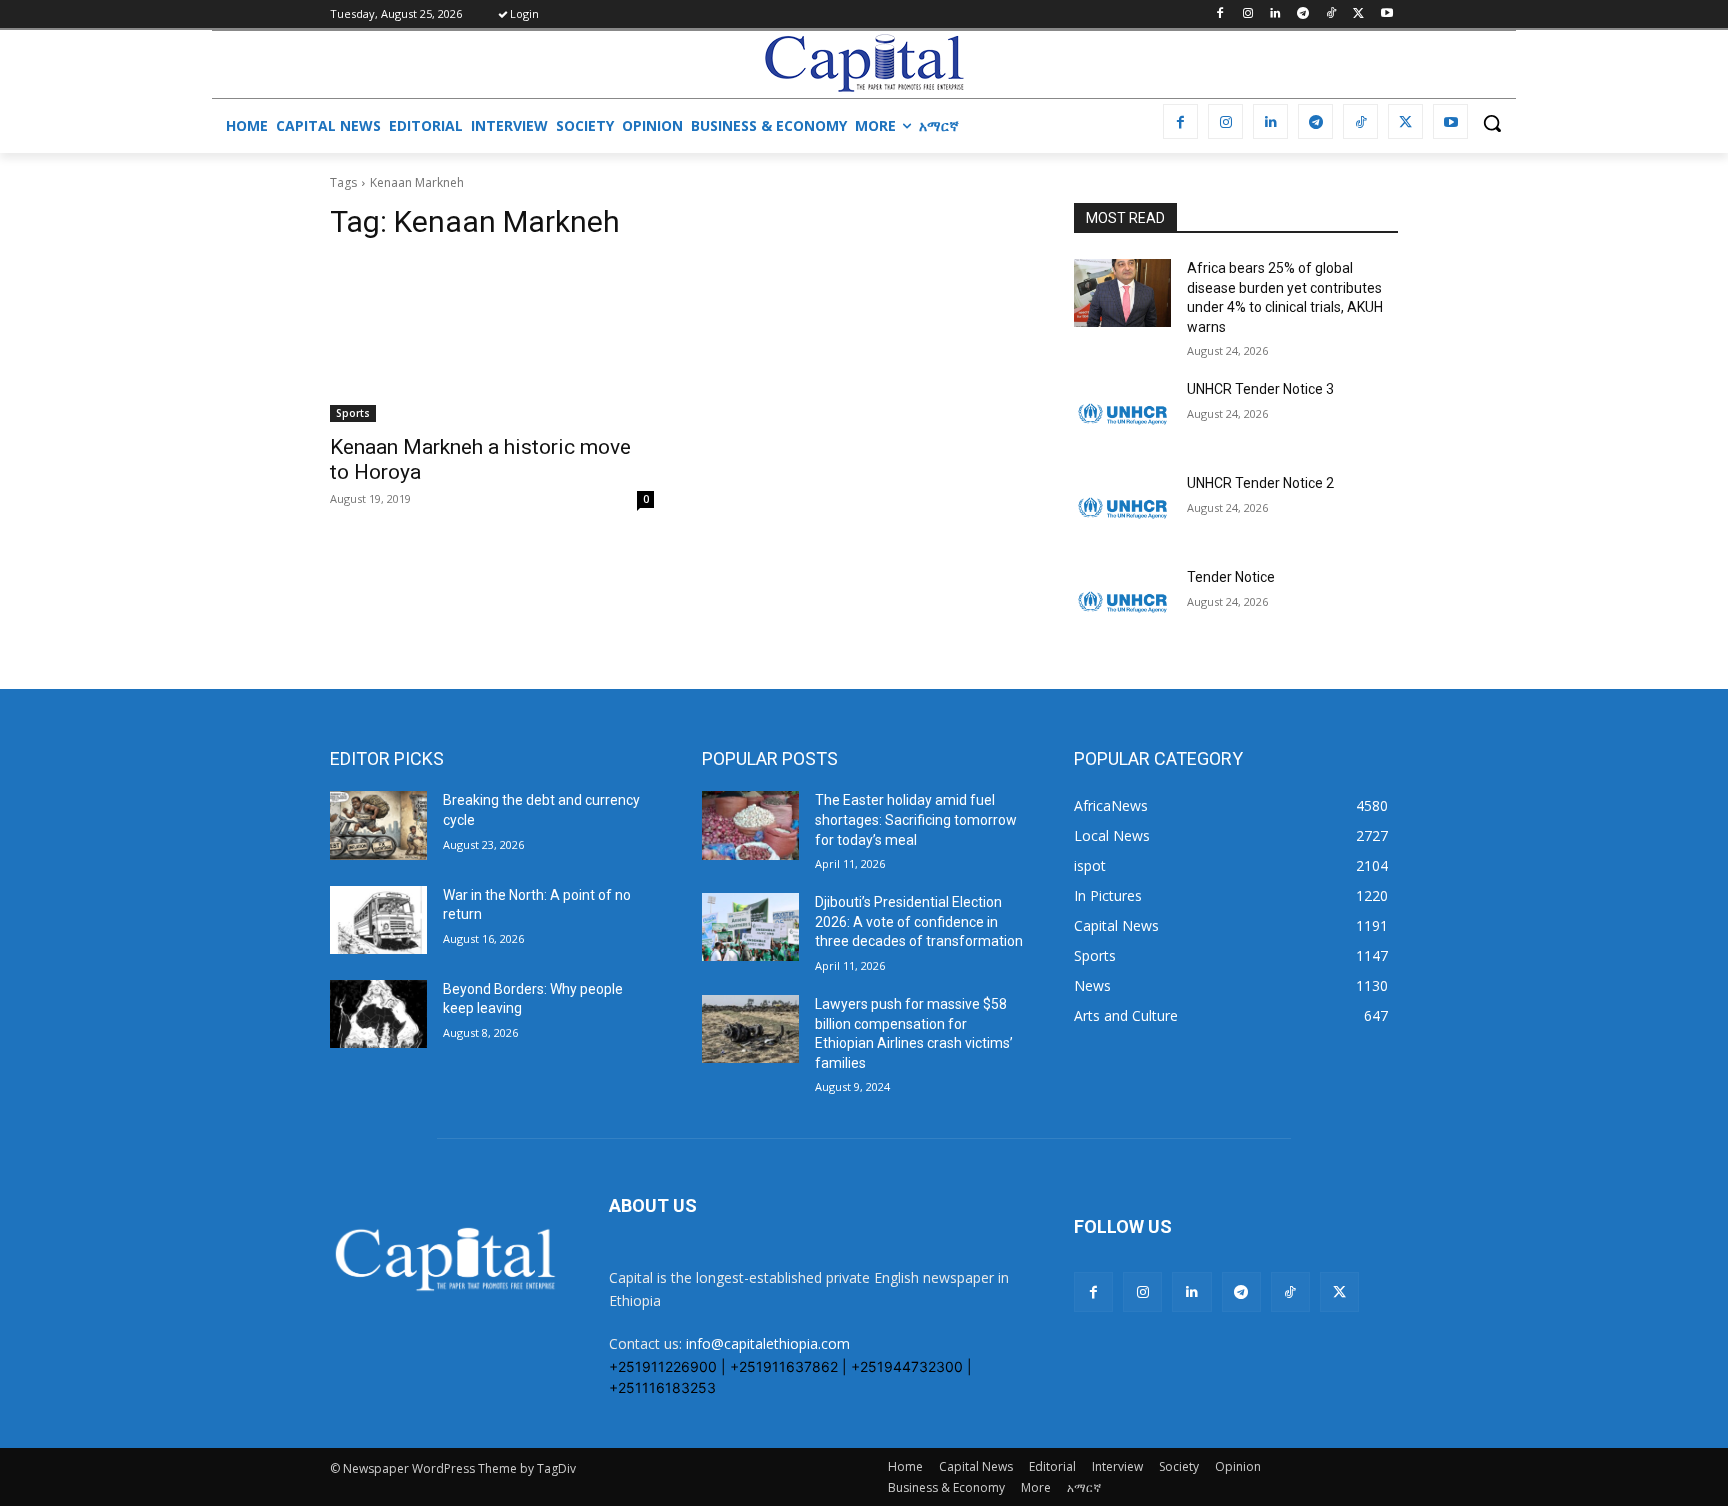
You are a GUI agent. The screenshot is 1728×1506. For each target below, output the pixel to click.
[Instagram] (1247, 14)
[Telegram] (1303, 14)
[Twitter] (1358, 14)
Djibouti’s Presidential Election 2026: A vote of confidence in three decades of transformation (919, 921)
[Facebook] (1219, 14)
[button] (1492, 123)
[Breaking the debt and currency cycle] (378, 825)
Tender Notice (1231, 577)
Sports (353, 413)
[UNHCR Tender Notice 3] (1122, 414)
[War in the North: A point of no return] (378, 920)
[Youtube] (1386, 14)
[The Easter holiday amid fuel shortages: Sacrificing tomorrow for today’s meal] (750, 825)
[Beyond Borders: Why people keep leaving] (378, 1014)
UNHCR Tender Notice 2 (1260, 483)
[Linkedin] (1275, 14)
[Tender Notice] (1122, 602)
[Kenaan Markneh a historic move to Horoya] (492, 341)
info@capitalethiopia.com (768, 1343)
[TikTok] (1331, 14)
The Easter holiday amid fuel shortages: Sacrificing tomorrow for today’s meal (916, 819)
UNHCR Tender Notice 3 (1260, 389)
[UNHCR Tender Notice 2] (1122, 508)
